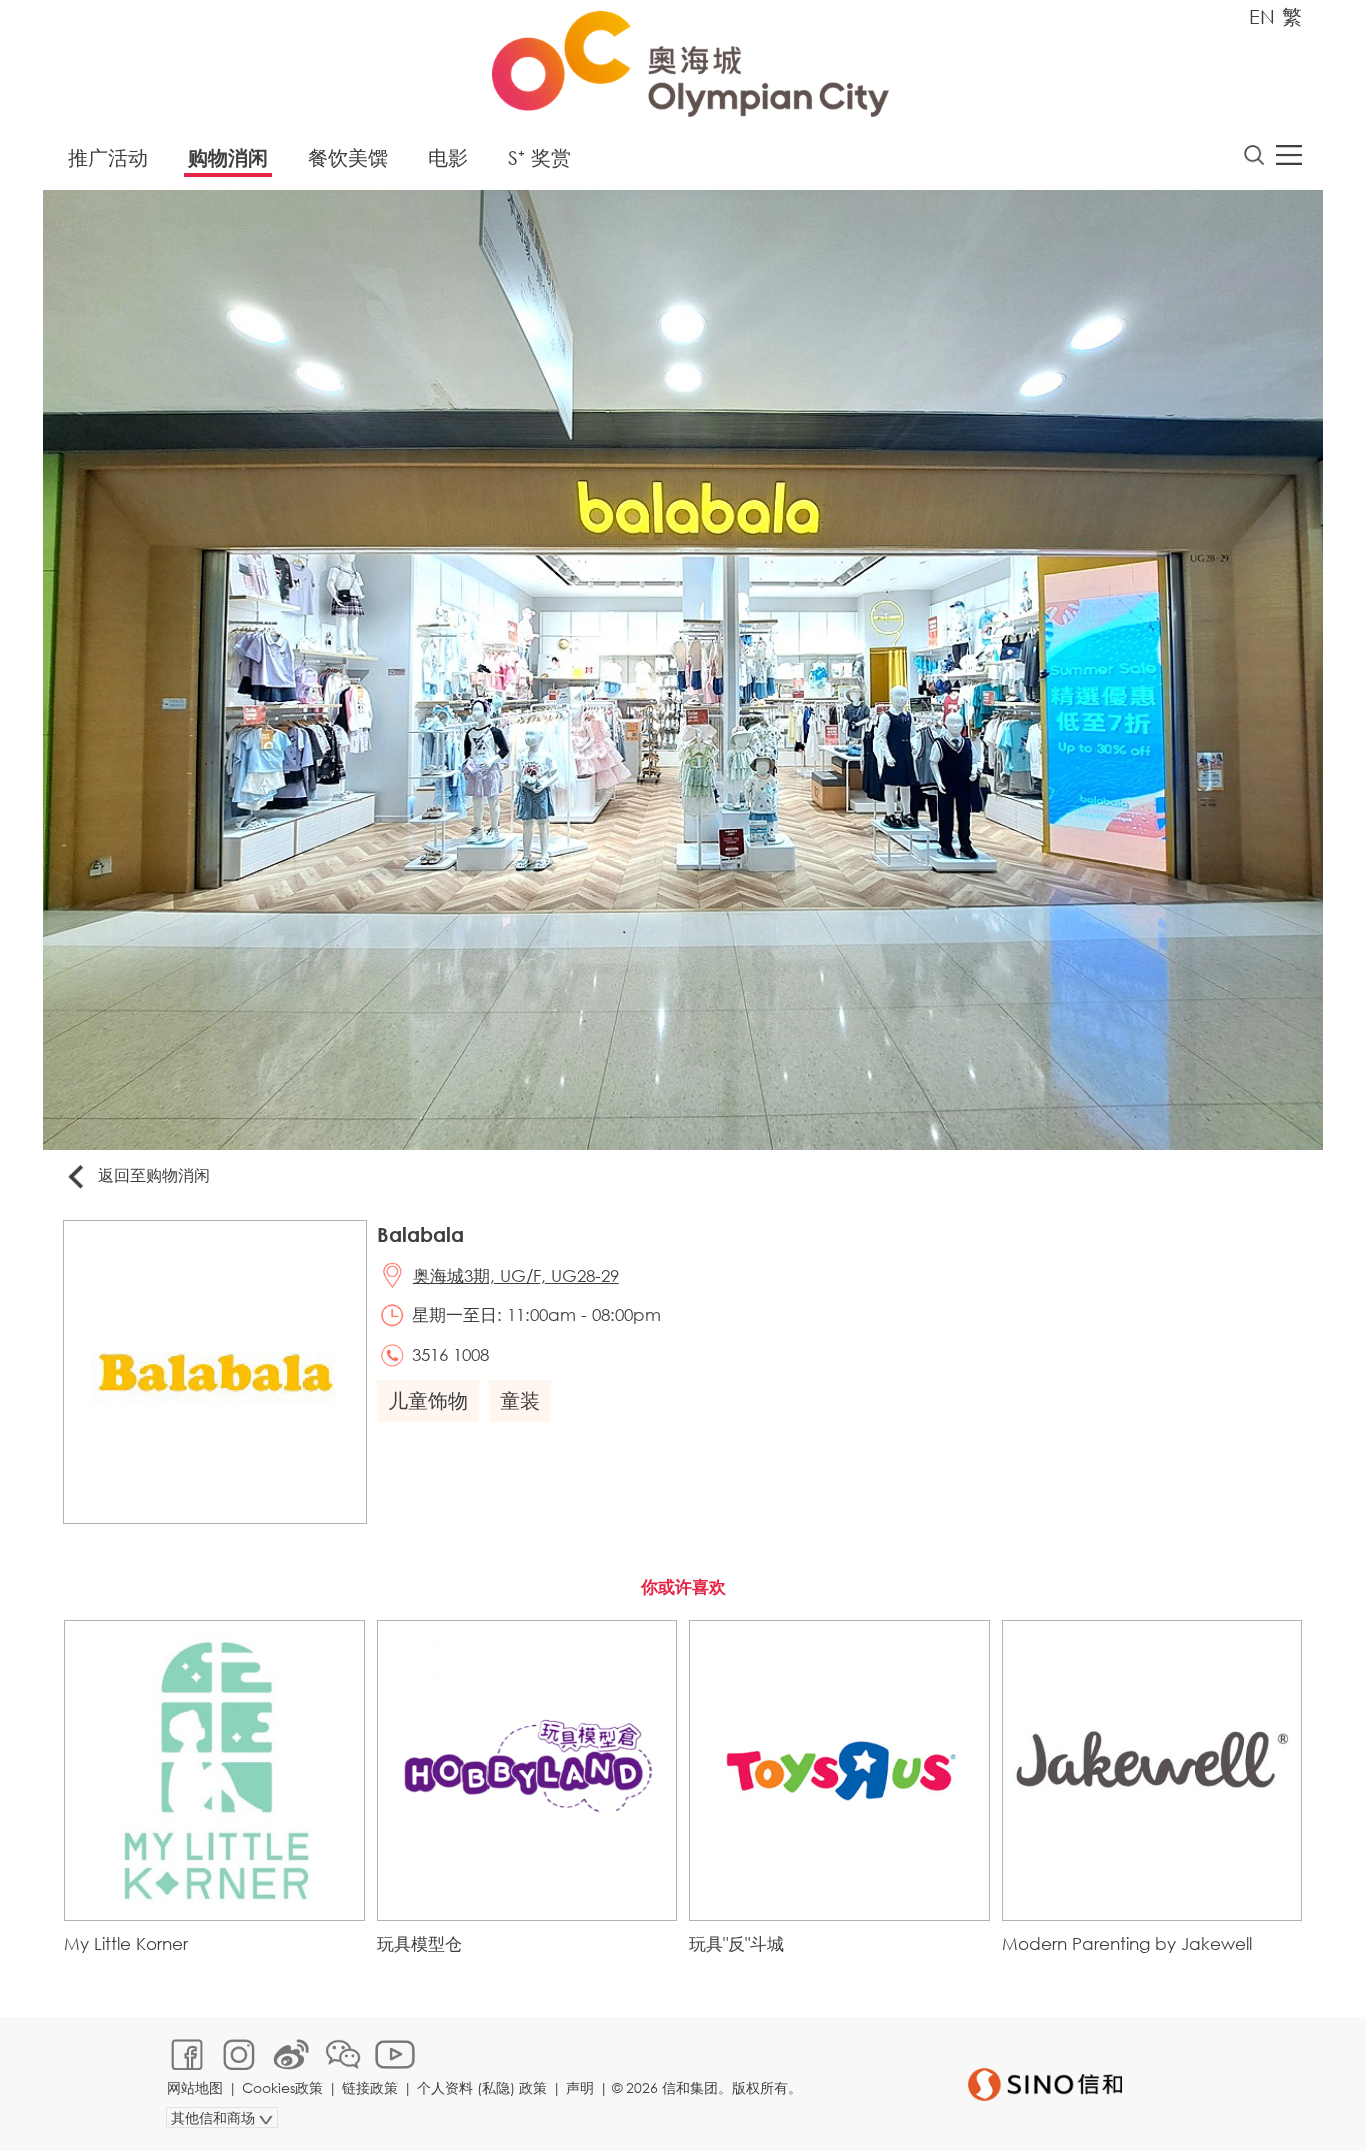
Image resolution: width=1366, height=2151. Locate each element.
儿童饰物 (428, 1400)
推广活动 (108, 157)
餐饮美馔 (348, 157)
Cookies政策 (282, 2087)
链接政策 (370, 2087)
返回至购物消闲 (154, 1174)
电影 (448, 157)
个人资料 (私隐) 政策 (482, 2087)
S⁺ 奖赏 (539, 157)
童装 (520, 1400)
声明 (580, 2087)
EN (1262, 16)
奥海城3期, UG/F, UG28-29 (516, 1275)
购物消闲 (228, 157)
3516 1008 (450, 1354)
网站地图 (195, 2087)
